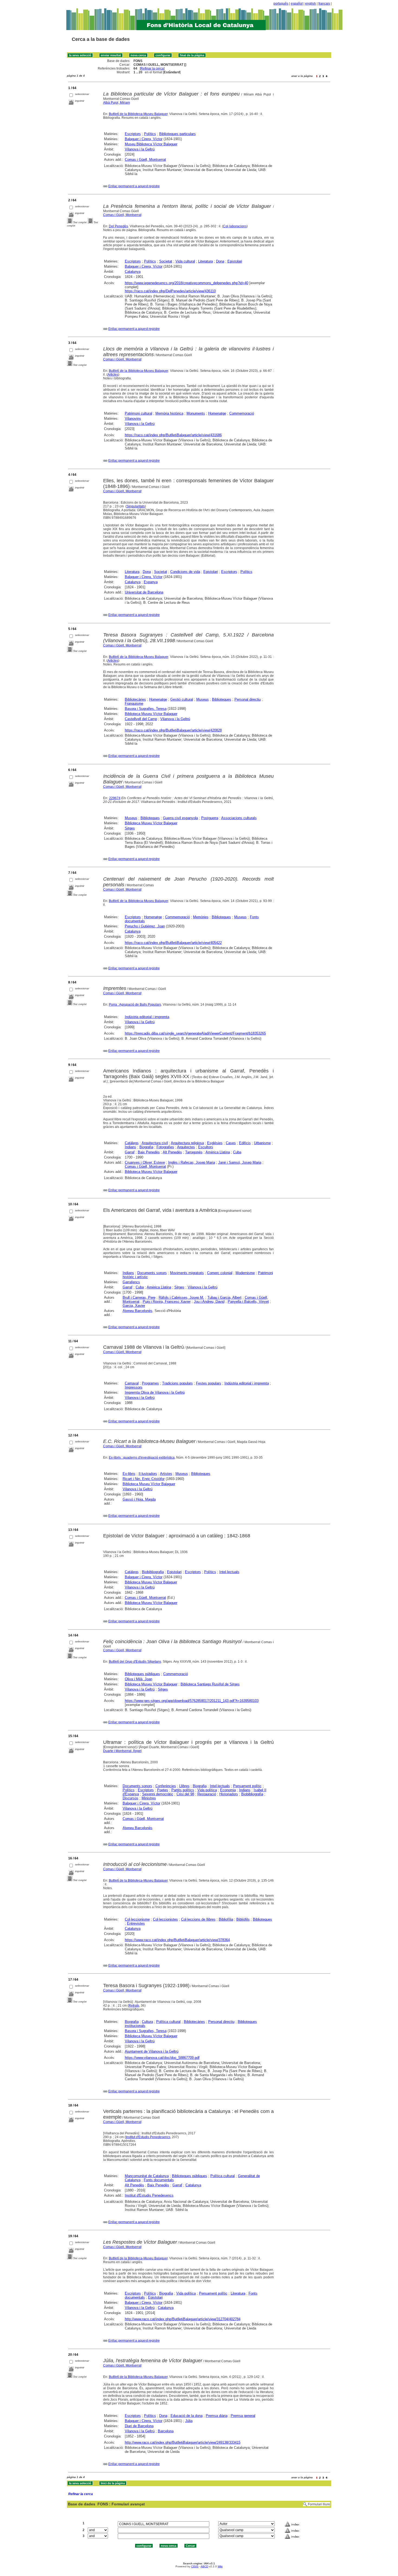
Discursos (131, 1798)
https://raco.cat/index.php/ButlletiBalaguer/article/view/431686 (173, 435)
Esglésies (215, 1143)
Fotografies (165, 1147)
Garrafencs (131, 1282)
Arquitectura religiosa (187, 1143)
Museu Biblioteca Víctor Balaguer (151, 144)
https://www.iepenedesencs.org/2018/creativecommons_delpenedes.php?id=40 (187, 283)
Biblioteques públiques (142, 1674)
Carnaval (132, 1383)
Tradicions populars (177, 1383)
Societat (166, 261)
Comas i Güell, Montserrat (145, 160)
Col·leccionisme (137, 1919)
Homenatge (217, 413)
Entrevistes (136, 1923)
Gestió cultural (182, 699)
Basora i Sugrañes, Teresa (146, 709)
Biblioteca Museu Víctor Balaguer (151, 714)
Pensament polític (247, 1786)
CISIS (195, 2566)
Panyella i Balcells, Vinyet (248, 1302)
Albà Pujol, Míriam (117, 103)
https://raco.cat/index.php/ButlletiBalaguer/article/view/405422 (173, 943)
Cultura (147, 2022)
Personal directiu (248, 699)
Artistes (166, 1474)
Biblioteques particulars (177, 134)
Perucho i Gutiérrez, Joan (145, 926)
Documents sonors (152, 1273)
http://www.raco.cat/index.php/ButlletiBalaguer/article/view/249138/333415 (183, 2442)
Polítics (150, 134)
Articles (113, 375)
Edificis (245, 1143)
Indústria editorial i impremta (147, 1017)
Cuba (237, 1152)
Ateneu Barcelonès (138, 1311)
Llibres (184, 1786)
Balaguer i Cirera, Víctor (144, 139)
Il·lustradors (148, 1474)
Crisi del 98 (185, 1794)
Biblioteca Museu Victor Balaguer (151, 1582)
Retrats (134, 2006)
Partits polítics (183, 1790)
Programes (150, 1383)
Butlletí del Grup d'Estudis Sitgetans (135, 1662)
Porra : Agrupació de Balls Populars (135, 1005)
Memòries (201, 917)
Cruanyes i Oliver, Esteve (145, 1162)
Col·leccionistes (165, 1919)
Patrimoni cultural (138, 413)
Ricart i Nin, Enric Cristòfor (144, 1479)
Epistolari (235, 261)
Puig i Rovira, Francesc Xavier (167, 1302)
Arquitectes (186, 1147)
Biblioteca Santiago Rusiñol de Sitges (210, 1684)
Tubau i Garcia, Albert (224, 1297)
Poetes (163, 1790)
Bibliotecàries (135, 699)
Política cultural (168, 2022)
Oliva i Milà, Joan (138, 1679)
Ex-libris (129, 1474)
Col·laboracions (235, 226)
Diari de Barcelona (139, 2426)
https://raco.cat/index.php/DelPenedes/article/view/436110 (170, 291)
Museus (203, 699)
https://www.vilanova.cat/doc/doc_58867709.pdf (162, 2058)
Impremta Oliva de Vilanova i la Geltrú (155, 1392)
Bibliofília (226, 1919)
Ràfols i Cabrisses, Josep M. (181, 1297)
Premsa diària (217, 2416)
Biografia (146, 1147)
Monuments (196, 413)
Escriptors (133, 134)
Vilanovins (133, 419)
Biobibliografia (153, 1572)
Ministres (149, 1798)
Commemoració (242, 413)
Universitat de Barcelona (144, 592)
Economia (228, 1790)
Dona (220, 261)
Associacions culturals (239, 818)
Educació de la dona (187, 2416)
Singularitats (136, 506)
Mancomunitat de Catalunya (147, 2176)
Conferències (166, 1786)
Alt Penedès (172, 1152)
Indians (131, 1147)
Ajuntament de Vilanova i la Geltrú (152, 2051)
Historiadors (229, 1794)
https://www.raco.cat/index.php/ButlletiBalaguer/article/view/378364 (177, 1940)
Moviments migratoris (187, 1273)
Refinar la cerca (152, 68)
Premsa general (243, 2416)
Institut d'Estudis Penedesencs (148, 2137)
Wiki (220, 2566)
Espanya (151, 582)
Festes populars (209, 1383)
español (297, 4)
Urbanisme (262, 1143)
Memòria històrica (169, 413)
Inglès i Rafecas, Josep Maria (192, 1162)
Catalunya (133, 272)
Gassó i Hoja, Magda (139, 1499)
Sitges (130, 828)
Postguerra (210, 818)
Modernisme (245, 1273)
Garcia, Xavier (134, 1306)
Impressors (134, 1387)
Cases (231, 1143)
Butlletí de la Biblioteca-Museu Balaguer (138, 114)
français (324, 4)
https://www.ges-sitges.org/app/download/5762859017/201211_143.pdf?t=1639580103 (192, 1701)
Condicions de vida (185, 572)
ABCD (204, 2566)
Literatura (205, 261)
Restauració (207, 1794)
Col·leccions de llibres (198, 1919)
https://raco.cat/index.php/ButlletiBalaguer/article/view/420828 (173, 730)
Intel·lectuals (229, 1572)
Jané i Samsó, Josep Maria (240, 1162)
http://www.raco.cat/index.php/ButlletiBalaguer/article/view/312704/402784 (183, 2319)
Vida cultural (185, 261)
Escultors (206, 1147)
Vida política (207, 1790)
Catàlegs (132, 1143)
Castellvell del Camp (141, 719)
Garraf (130, 1152)
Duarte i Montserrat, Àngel (122, 1751)
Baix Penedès (149, 1152)
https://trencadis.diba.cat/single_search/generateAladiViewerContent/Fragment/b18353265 (195, 1033)
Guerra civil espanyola (180, 818)
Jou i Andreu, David (209, 1302)
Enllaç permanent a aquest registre (134, 186)
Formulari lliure (319, 2504)
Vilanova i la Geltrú (140, 149)
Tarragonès (194, 1152)
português (281, 4)
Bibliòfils (243, 1919)
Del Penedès (118, 226)
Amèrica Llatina (218, 1152)
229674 (115, 798)
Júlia (189, 2421)
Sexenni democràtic (158, 1794)
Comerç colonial (220, 1273)
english (311, 4)
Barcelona (166, 2431)
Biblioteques (222, 699)
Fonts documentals (159, 2180)
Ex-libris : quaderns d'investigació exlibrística (142, 1458)
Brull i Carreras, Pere (139, 1297)
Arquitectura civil (155, 1143)
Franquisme (134, 703)
